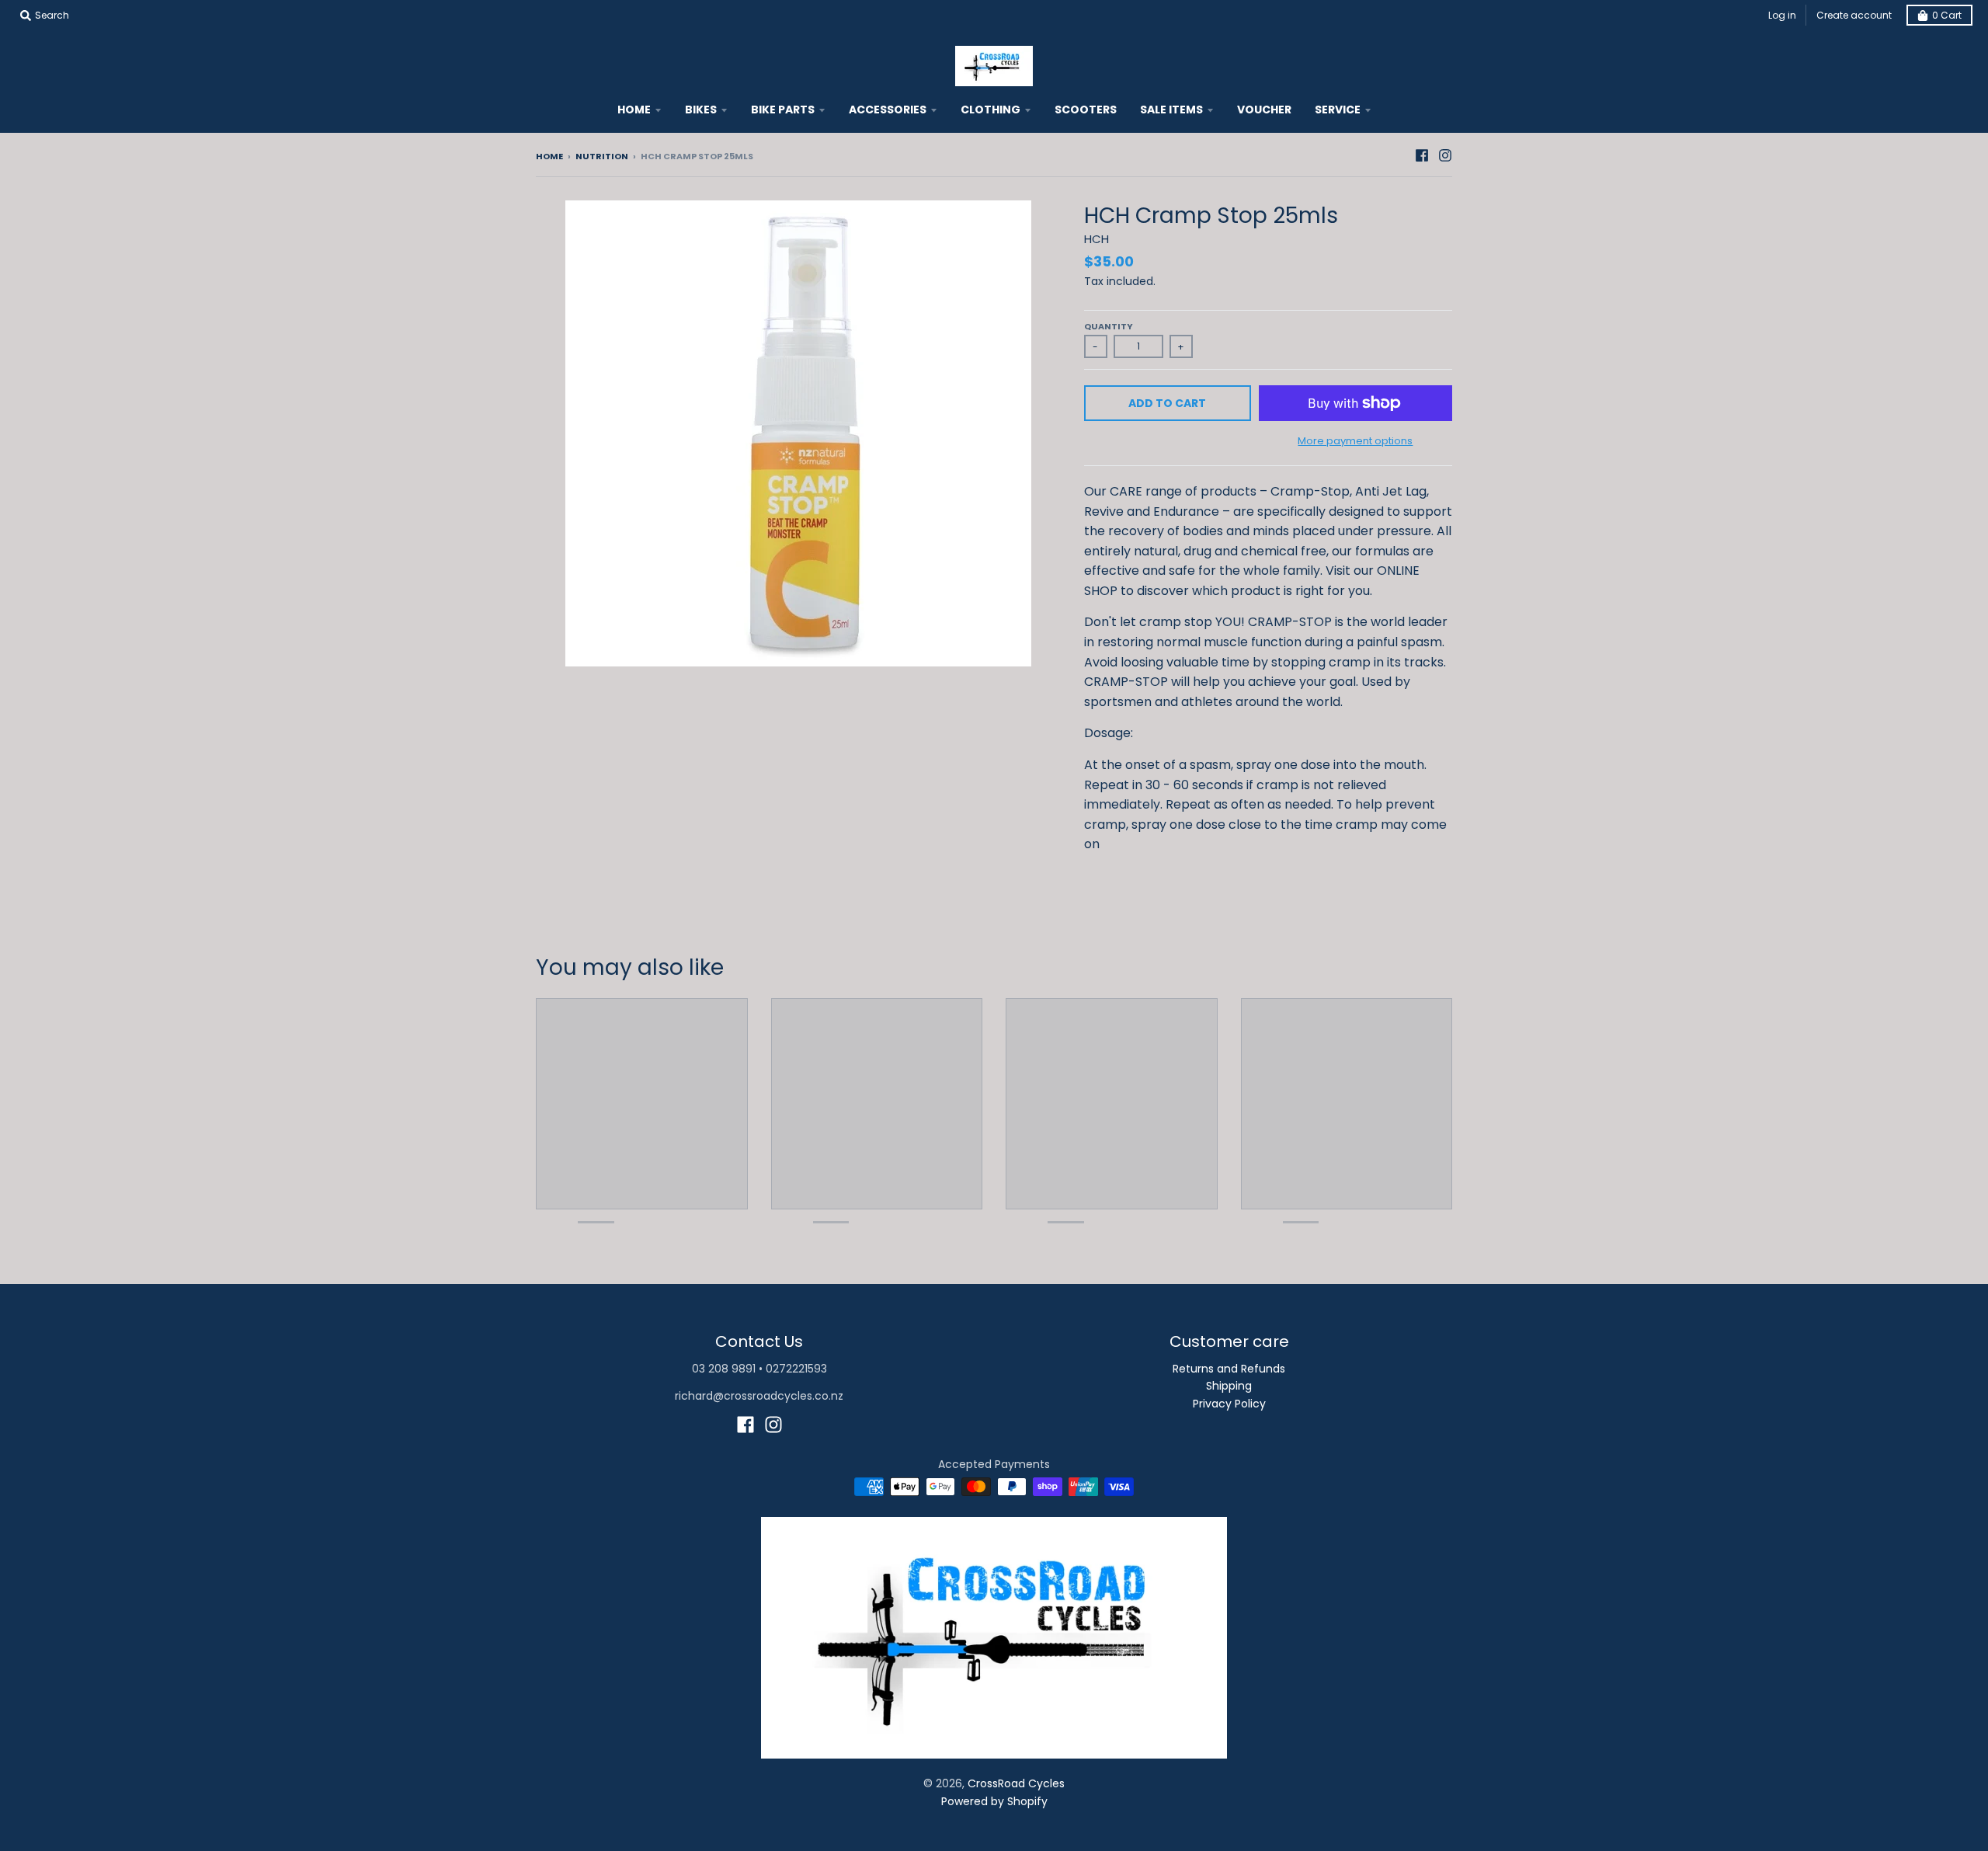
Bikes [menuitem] (701, 110)
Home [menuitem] (634, 110)
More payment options (1355, 441)
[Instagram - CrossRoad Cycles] (1445, 155)
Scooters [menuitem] (1086, 110)
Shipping (1229, 1386)
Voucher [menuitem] (1264, 110)
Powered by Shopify (994, 1801)
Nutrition (602, 156)
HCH (1097, 239)
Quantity (1109, 326)
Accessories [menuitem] (888, 110)
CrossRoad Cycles (1016, 1783)
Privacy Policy (1229, 1404)
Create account (1854, 15)
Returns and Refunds (1229, 1369)
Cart (1947, 15)
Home (549, 156)
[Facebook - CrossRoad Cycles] (1422, 155)
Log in (1782, 15)
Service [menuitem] (1338, 110)
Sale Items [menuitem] (1171, 110)
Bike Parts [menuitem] (783, 110)
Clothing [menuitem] (991, 110)
